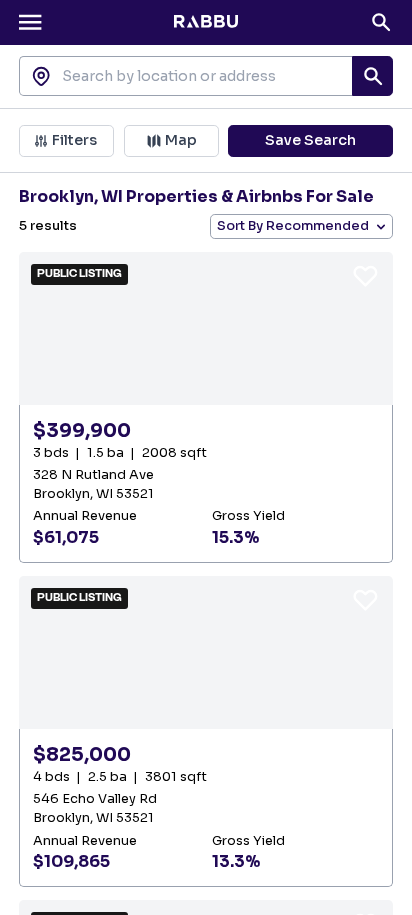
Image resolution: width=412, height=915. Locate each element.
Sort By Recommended (293, 226)
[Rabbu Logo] (206, 22)
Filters (74, 140)
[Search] (381, 22)
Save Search (310, 140)
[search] (372, 76)
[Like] (365, 275)
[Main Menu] (30, 22)
